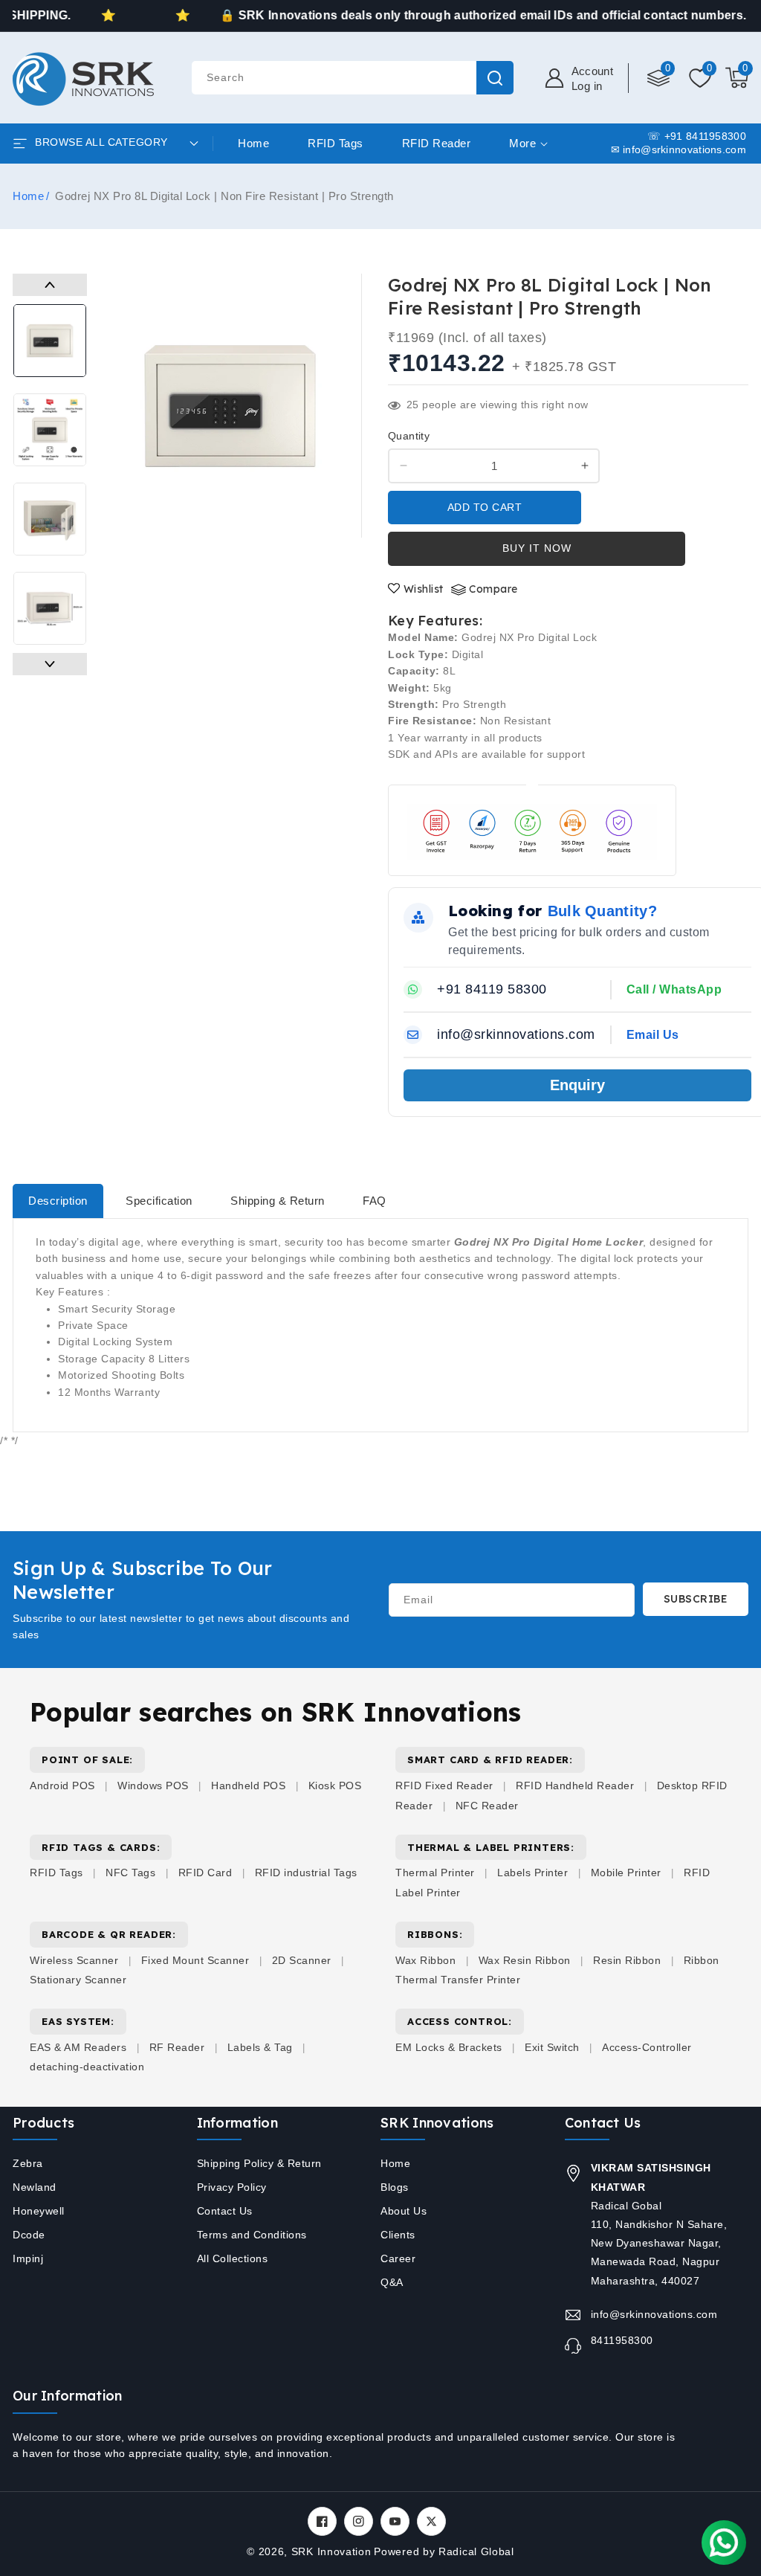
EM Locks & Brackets (449, 2047)
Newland (35, 2187)
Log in (587, 86)
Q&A (392, 2282)
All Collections (233, 2258)
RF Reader (177, 2047)
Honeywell (39, 2211)
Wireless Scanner (74, 1960)
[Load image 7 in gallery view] (50, 430)
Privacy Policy (232, 2187)
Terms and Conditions (252, 2235)
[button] (737, 78)
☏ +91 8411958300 (697, 136)
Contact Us (225, 2211)
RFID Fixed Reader (444, 1786)
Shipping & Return (278, 1201)
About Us (404, 2211)
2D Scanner (302, 1960)
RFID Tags (56, 1873)
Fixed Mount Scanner (195, 1960)
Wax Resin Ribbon (525, 1960)
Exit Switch (552, 2047)
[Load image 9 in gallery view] (50, 608)
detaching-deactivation (87, 2067)
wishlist (424, 589)
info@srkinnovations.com (654, 2314)
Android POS (62, 1786)
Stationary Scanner (78, 1980)
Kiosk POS (335, 1786)
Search (495, 78)
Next (50, 664)
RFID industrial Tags (306, 1873)
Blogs (395, 2187)
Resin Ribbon (627, 1960)
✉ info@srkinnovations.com (679, 150)
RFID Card (205, 1873)
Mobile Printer (626, 1873)
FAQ (375, 1201)
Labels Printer (532, 1873)
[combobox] (352, 78)
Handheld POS (248, 1786)
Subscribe (696, 1599)
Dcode (29, 2235)
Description (58, 1201)
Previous (50, 285)
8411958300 (622, 2340)
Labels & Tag (262, 2047)
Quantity (409, 436)
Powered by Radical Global (444, 2551)
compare (493, 589)
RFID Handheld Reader (575, 1786)
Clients (398, 2235)
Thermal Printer (435, 1873)
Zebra (28, 2163)
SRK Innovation (331, 2551)
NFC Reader (487, 1806)
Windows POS (153, 1786)
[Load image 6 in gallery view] (50, 341)
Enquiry (577, 1085)
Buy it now (537, 548)
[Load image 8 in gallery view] (50, 519)
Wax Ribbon (425, 1960)
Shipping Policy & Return (259, 2163)
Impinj (28, 2258)
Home (28, 196)
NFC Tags (130, 1873)
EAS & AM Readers (78, 2047)
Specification (159, 1201)
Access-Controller (647, 2047)
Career (398, 2258)
